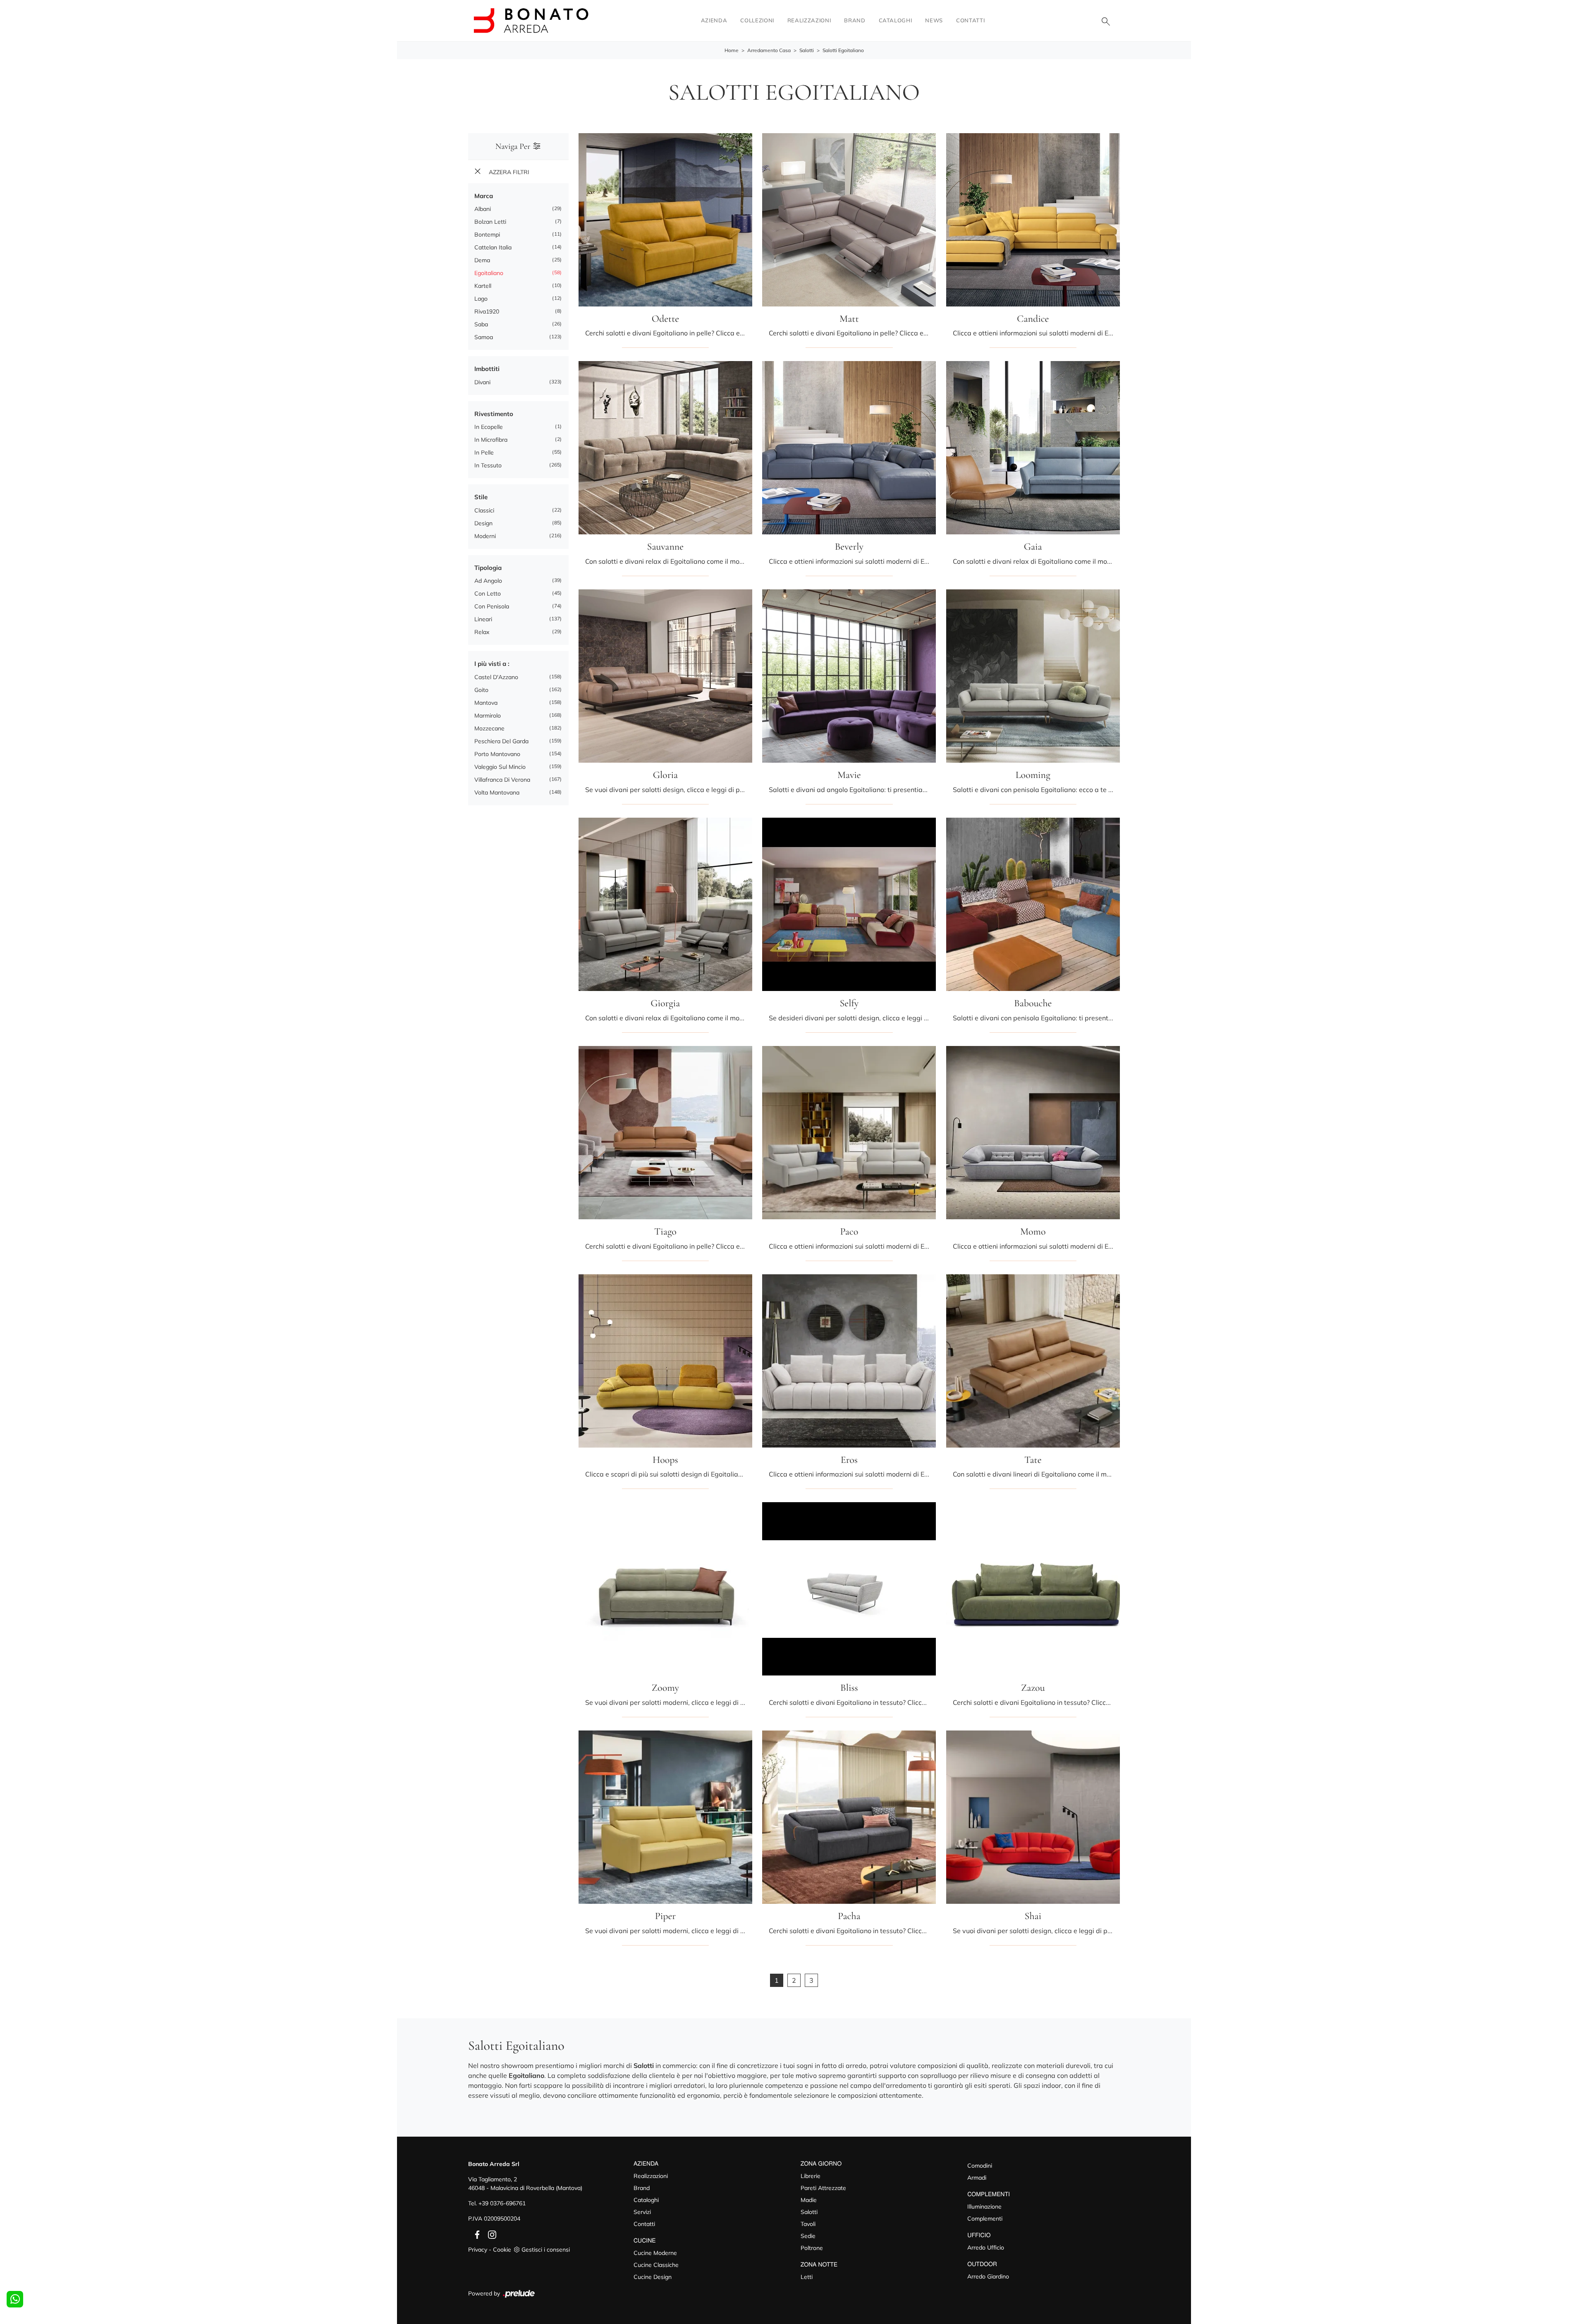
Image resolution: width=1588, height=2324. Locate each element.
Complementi (985, 2219)
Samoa (484, 337)
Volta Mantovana (497, 792)
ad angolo (488, 581)
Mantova (486, 703)
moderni (485, 536)
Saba (481, 324)
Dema (482, 260)
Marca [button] (484, 196)
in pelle (484, 452)
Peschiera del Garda (501, 741)
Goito (481, 690)
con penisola (492, 606)
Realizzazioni (809, 20)
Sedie (808, 2236)
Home (732, 50)
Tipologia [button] (488, 568)
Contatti (970, 20)
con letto (488, 594)
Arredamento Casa (769, 50)
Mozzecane (489, 728)
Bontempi (487, 235)
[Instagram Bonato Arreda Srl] (490, 2234)
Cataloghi (896, 20)
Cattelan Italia (493, 247)
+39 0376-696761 (502, 2203)
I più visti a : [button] (492, 664)
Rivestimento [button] (494, 414)
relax (482, 632)
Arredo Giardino (988, 2276)
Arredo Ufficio (986, 2247)
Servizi (642, 2212)
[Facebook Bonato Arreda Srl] (476, 2234)
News (934, 20)
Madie (809, 2200)
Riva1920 (487, 311)
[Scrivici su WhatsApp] (15, 2299)
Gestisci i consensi (546, 2250)
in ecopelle (489, 427)
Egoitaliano (489, 273)
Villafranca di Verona (502, 780)
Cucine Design (653, 2277)
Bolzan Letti (490, 222)
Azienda (714, 20)
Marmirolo (488, 716)
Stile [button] (481, 497)
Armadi (977, 2178)
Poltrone (812, 2248)
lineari (483, 619)
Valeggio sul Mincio (500, 767)
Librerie (811, 2176)
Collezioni (757, 20)
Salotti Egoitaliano (843, 50)
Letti (807, 2277)
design (483, 523)
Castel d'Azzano (496, 677)
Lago (481, 299)
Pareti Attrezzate (823, 2188)
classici (484, 510)
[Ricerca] (1106, 21)
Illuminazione (984, 2207)
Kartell (483, 286)
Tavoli (808, 2224)
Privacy (478, 2250)
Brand (855, 20)
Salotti (807, 50)
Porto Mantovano (497, 754)
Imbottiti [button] (487, 369)
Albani (483, 209)
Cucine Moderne (655, 2253)
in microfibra (491, 440)
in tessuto (488, 465)
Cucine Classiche (656, 2265)
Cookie (502, 2250)
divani (482, 382)
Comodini (980, 2166)
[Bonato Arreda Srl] (531, 20)
